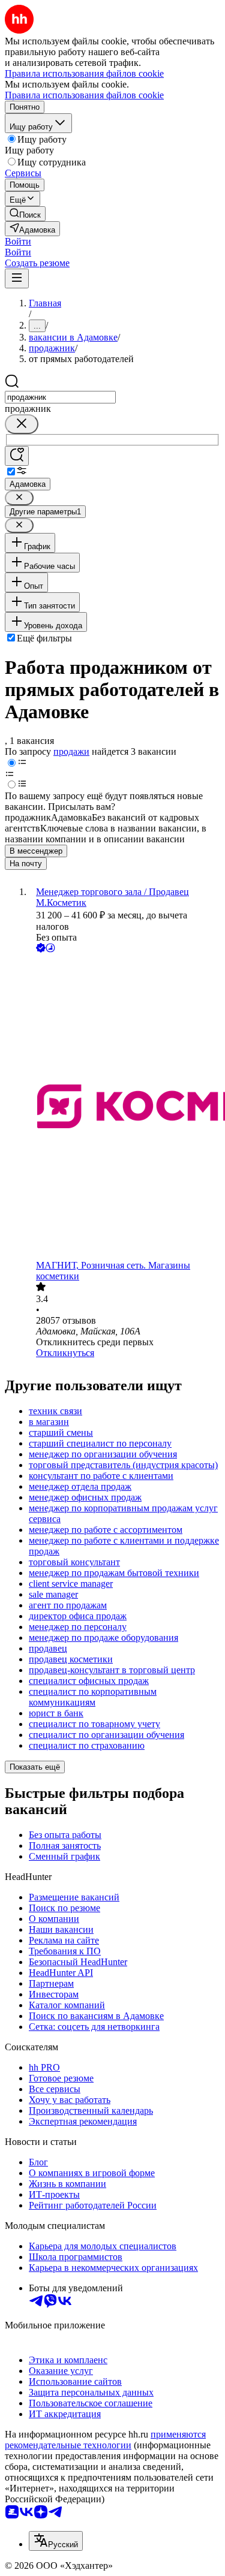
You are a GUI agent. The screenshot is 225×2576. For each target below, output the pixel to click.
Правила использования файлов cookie (84, 95)
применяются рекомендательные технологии (105, 2440)
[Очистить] (22, 424)
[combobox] (60, 397)
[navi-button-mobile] (17, 278)
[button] (18, 241)
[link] (25, 214)
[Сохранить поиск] (17, 456)
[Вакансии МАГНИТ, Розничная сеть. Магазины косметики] (124, 1108)
